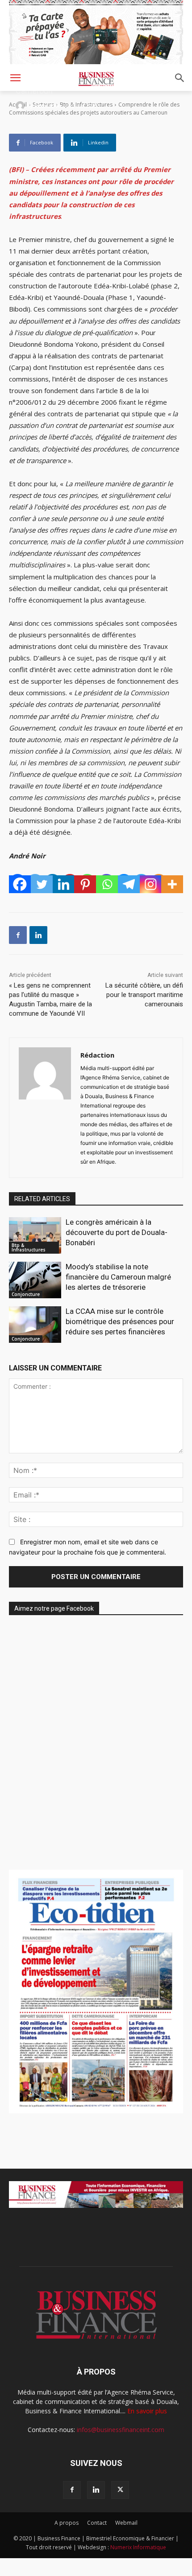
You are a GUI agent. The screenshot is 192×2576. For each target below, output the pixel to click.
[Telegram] (129, 884)
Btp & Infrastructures (29, 1247)
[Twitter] (42, 884)
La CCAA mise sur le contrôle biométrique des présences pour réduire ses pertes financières (120, 1321)
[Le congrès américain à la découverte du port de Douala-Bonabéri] (35, 1235)
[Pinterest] (85, 884)
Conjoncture (26, 1294)
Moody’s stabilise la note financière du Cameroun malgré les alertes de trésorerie (118, 1277)
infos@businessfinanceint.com (121, 2430)
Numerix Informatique (138, 2547)
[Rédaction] (21, 106)
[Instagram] (151, 884)
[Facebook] (20, 884)
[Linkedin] (64, 884)
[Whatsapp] (107, 884)
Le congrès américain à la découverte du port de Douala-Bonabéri (117, 1232)
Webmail (126, 2523)
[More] (172, 884)
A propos (67, 2523)
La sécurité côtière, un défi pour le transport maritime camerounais (144, 995)
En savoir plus (147, 2411)
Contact (97, 2523)
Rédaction (48, 105)
